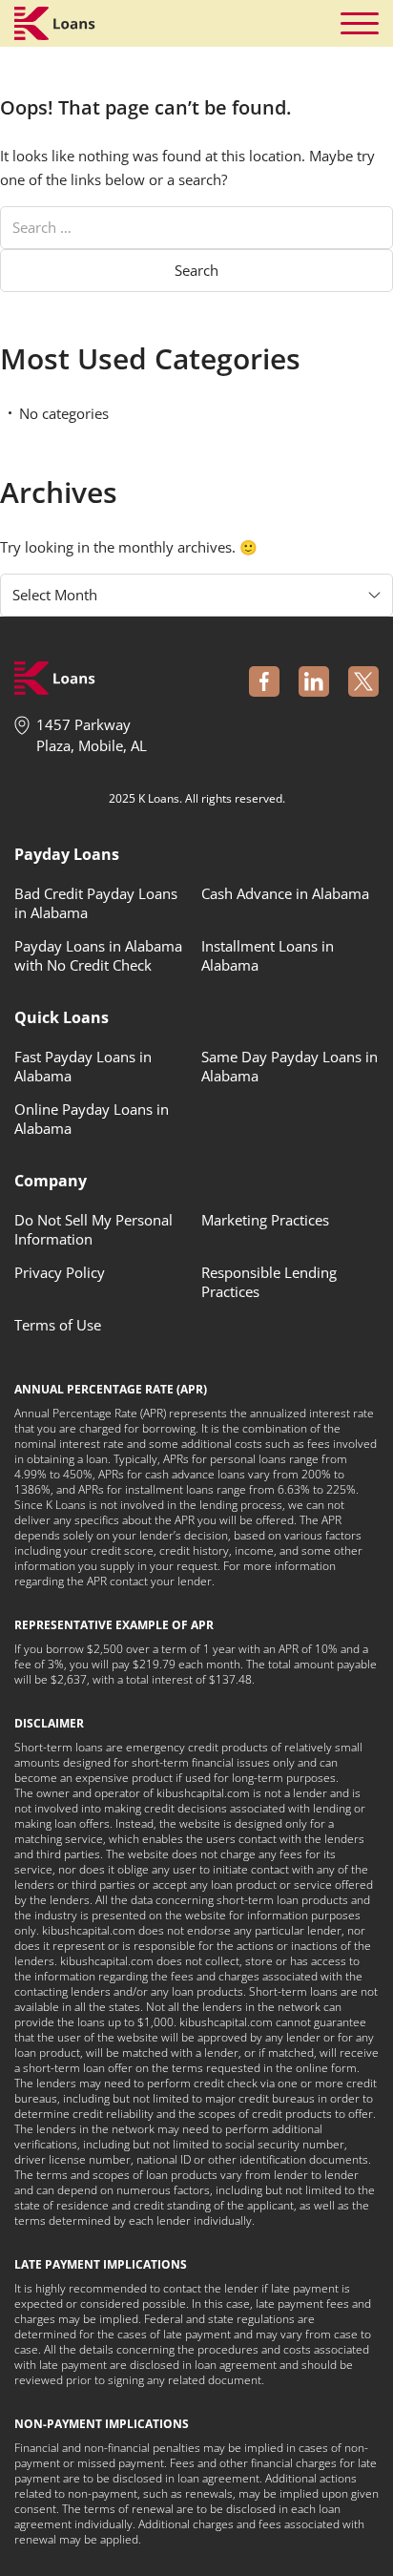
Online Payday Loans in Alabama (92, 1119)
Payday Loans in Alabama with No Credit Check (98, 955)
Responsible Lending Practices (269, 1282)
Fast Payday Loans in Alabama (83, 1066)
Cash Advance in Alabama (285, 893)
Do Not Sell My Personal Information (93, 1229)
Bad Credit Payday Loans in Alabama (96, 903)
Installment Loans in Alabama (268, 955)
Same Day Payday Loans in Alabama (290, 1066)
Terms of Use (58, 1325)
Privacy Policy (60, 1272)
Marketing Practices (265, 1220)
